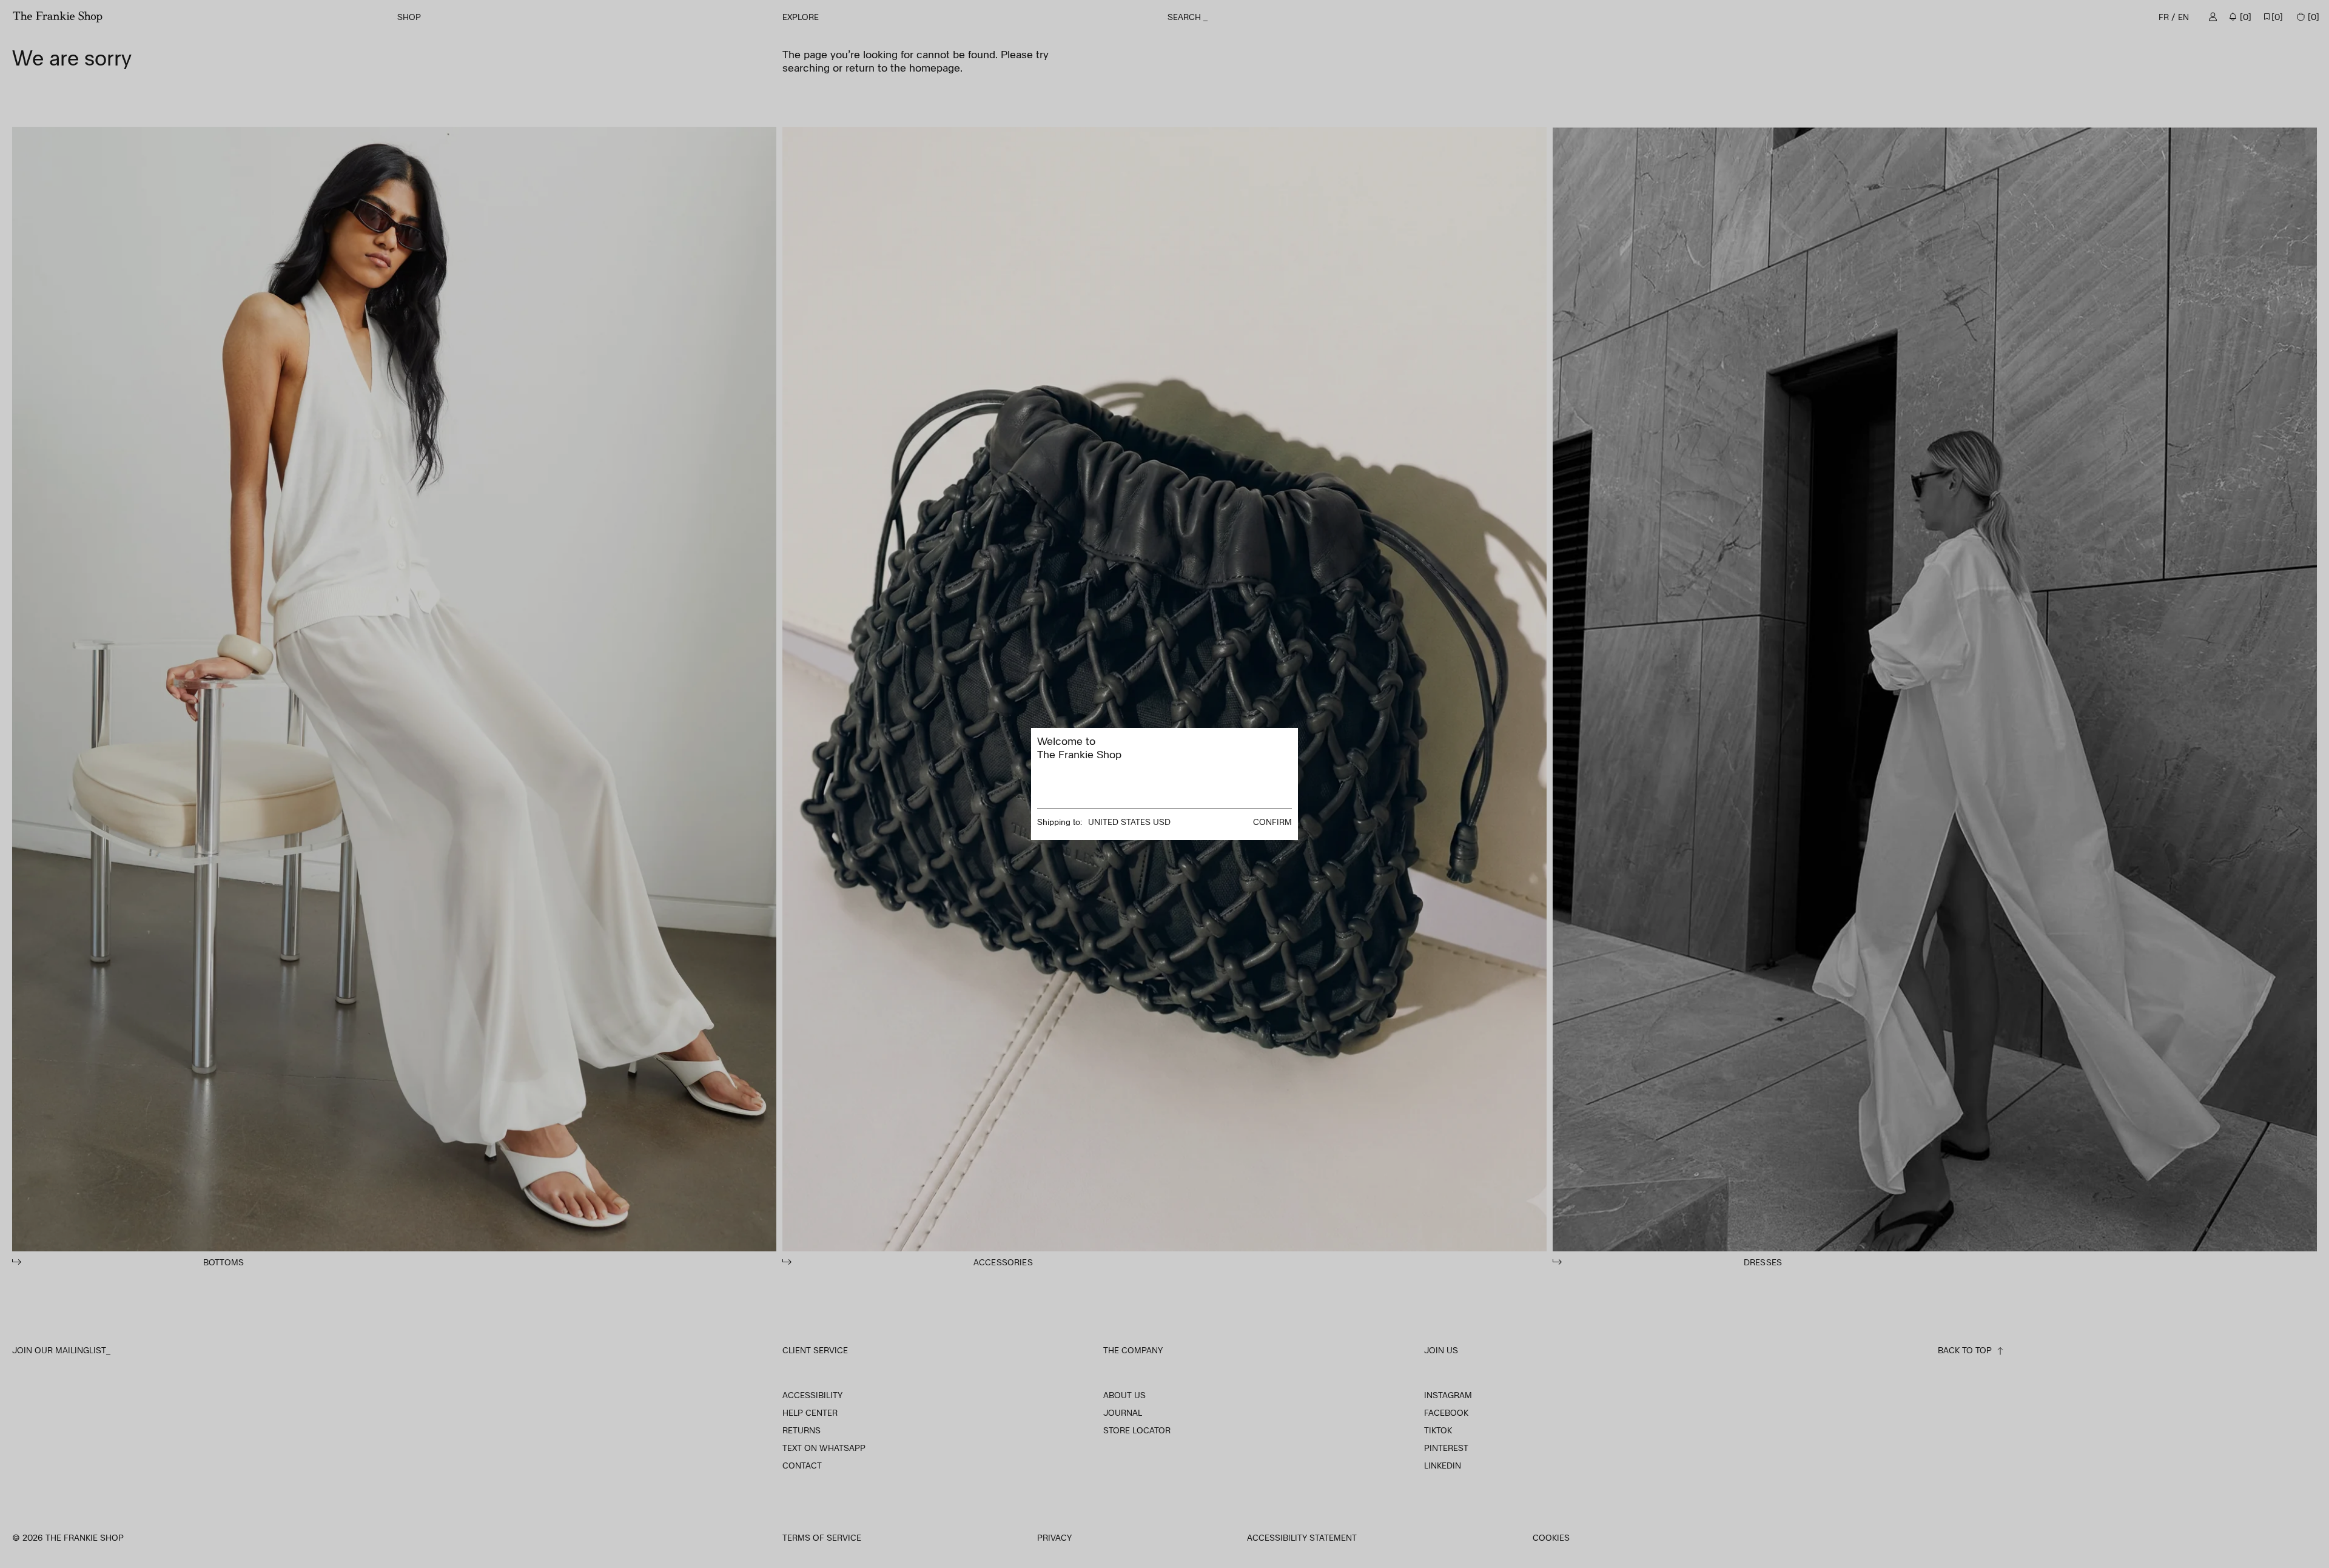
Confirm (1272, 822)
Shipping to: (1060, 822)
